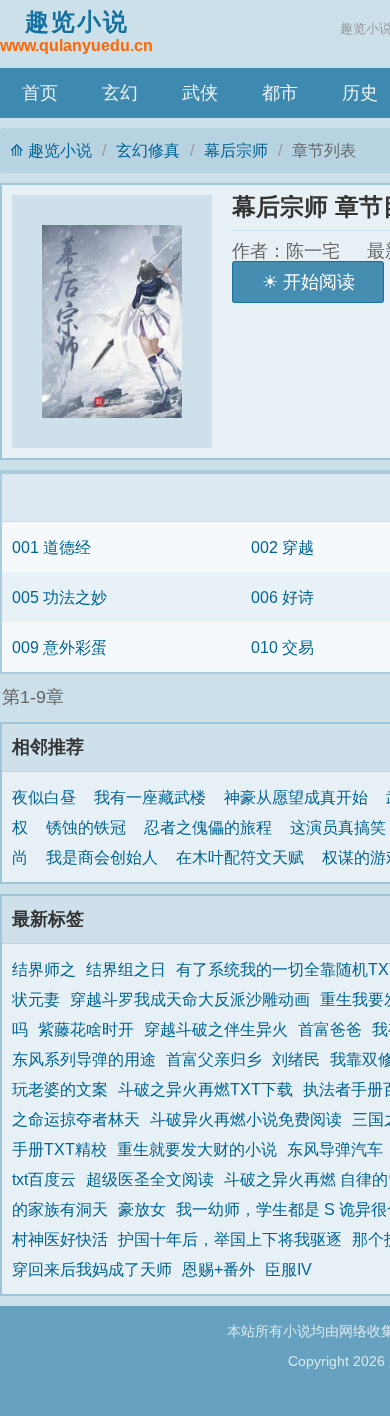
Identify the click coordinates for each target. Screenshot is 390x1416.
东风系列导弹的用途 (84, 1059)
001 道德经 (51, 547)
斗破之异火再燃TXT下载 (205, 1089)
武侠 (200, 93)
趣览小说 (76, 31)
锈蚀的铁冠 (86, 827)
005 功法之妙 (59, 597)
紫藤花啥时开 (86, 1029)
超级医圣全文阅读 (150, 1179)
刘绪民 (296, 1059)
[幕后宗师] (122, 321)
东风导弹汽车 (335, 1149)
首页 (40, 93)
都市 (280, 93)
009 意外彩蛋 (59, 647)
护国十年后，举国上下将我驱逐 (230, 1239)
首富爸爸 (330, 1029)
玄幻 (120, 93)
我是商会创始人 (102, 857)
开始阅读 (319, 282)
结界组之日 (126, 969)
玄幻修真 (148, 150)
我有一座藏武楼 (150, 797)
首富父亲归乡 (214, 1059)
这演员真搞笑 (338, 827)
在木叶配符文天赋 (240, 857)
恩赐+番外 (218, 1269)
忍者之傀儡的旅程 (208, 827)
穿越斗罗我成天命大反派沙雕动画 (190, 999)
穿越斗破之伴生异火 (216, 1029)
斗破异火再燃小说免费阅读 (246, 1119)
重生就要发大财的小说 (197, 1149)
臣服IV (288, 1269)
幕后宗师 (236, 150)
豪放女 (142, 1209)
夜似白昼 (44, 797)
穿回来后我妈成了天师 (92, 1269)
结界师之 (44, 969)
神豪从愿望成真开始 (296, 797)
